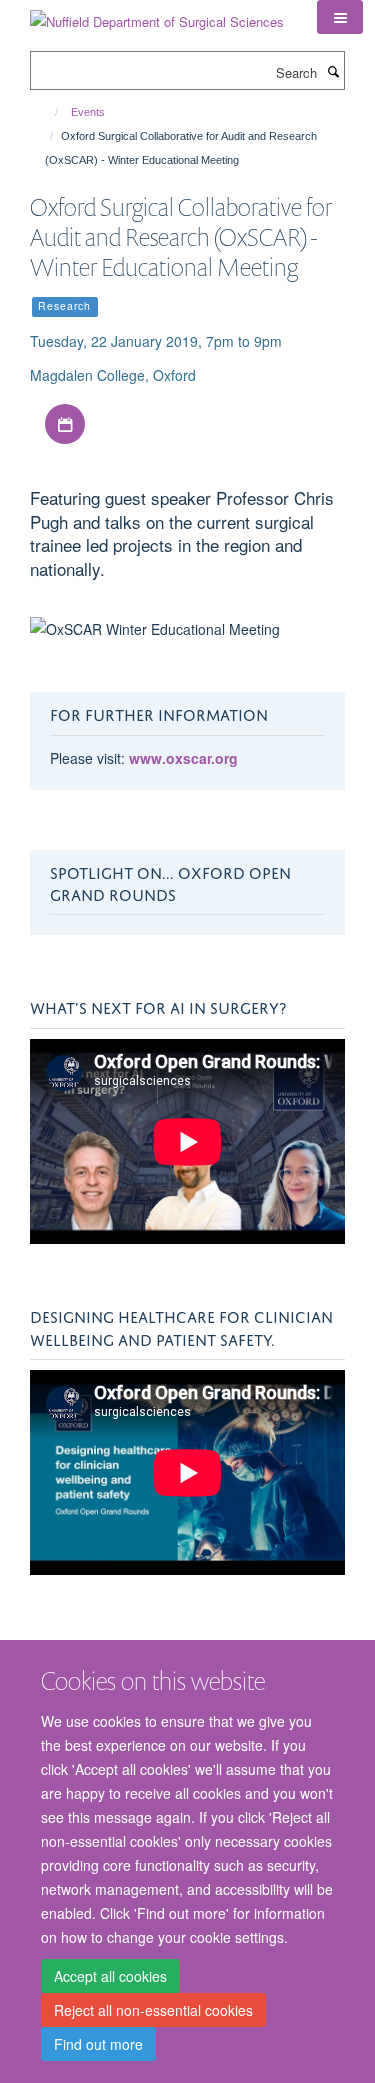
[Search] (333, 71)
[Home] (47, 112)
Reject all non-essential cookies (153, 2010)
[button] (340, 17)
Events (88, 112)
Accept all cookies (110, 1976)
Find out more (98, 2044)
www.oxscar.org (183, 758)
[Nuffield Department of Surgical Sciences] (157, 14)
